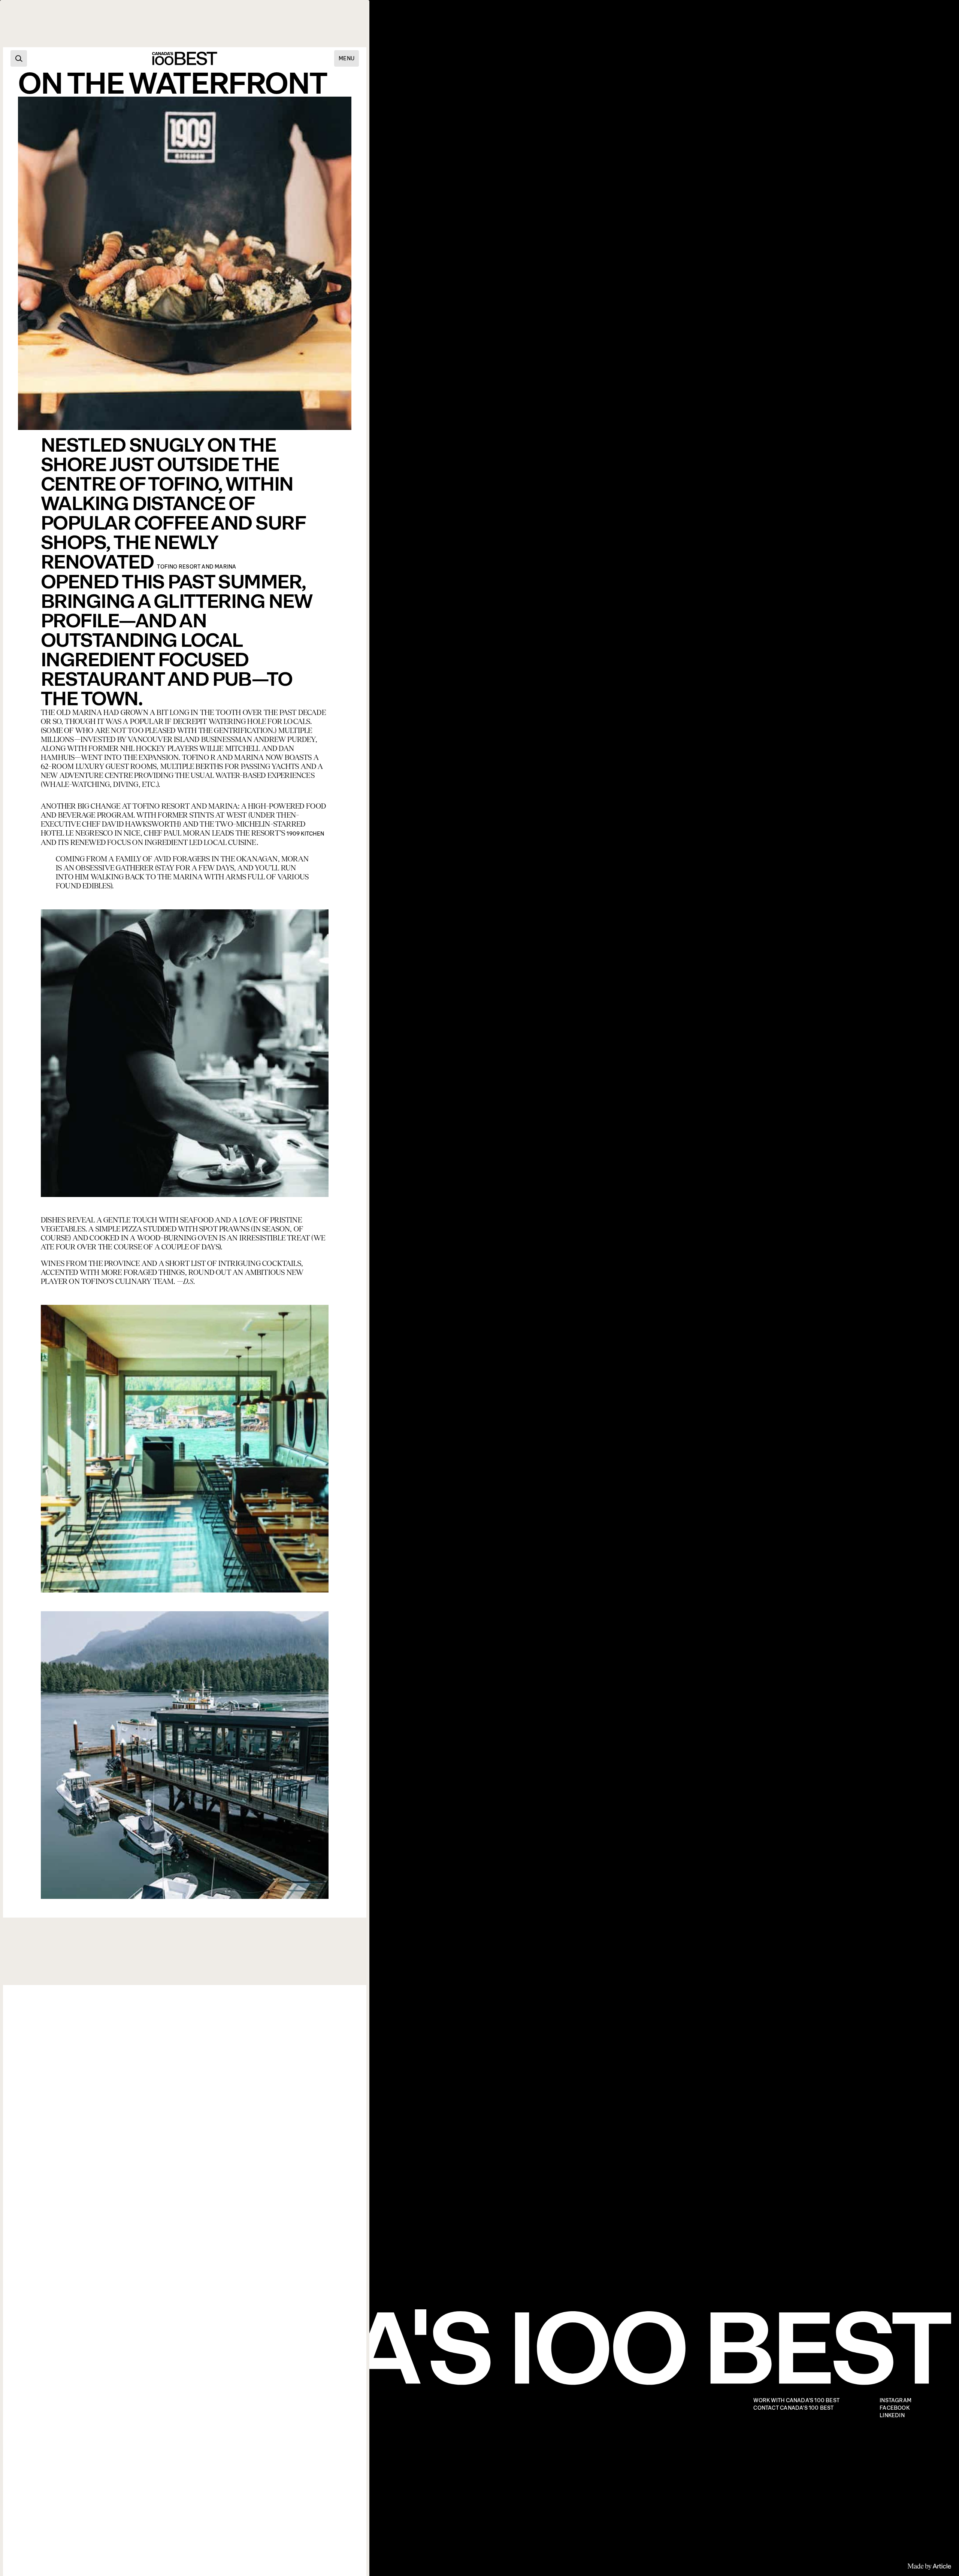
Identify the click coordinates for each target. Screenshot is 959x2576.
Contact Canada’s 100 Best (793, 2408)
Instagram (896, 2401)
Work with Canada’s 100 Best (796, 2401)
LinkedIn (892, 2416)
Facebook (895, 2408)
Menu (347, 58)
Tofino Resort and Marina (196, 567)
